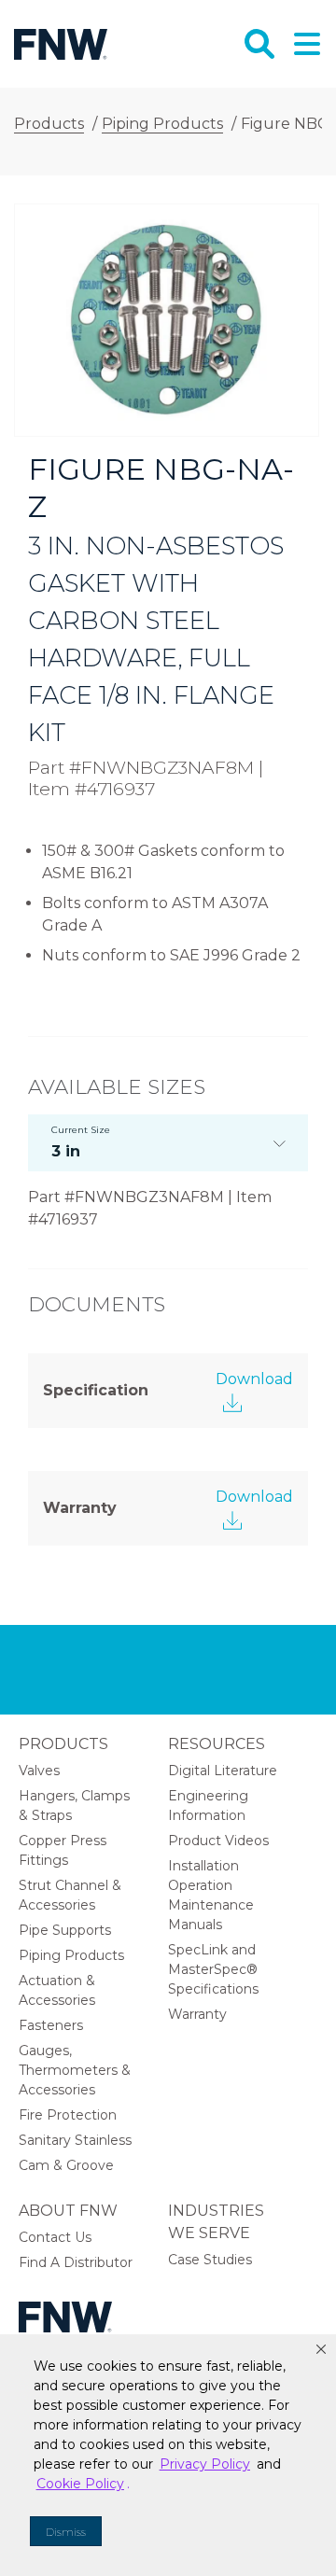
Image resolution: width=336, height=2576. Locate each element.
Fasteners (51, 2025)
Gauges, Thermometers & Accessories (75, 2070)
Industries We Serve (216, 2222)
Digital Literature (223, 1771)
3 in (81, 1142)
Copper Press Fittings (63, 1850)
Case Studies (210, 2260)
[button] (321, 2349)
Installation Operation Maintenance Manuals (211, 1895)
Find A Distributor (76, 2262)
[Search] (259, 44)
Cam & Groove (66, 2165)
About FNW (68, 2211)
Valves (39, 1771)
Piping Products (71, 1955)
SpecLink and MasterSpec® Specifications (213, 1969)
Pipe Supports (65, 1930)
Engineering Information (208, 1806)
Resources (217, 1744)
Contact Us (55, 2237)
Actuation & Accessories (57, 1990)
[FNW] (61, 43)
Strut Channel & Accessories (70, 1895)
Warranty (197, 2014)
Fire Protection (68, 2115)
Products (63, 1744)
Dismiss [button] (66, 2532)
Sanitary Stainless (75, 2140)
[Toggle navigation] (305, 44)
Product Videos (218, 1841)
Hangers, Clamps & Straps (74, 1806)
